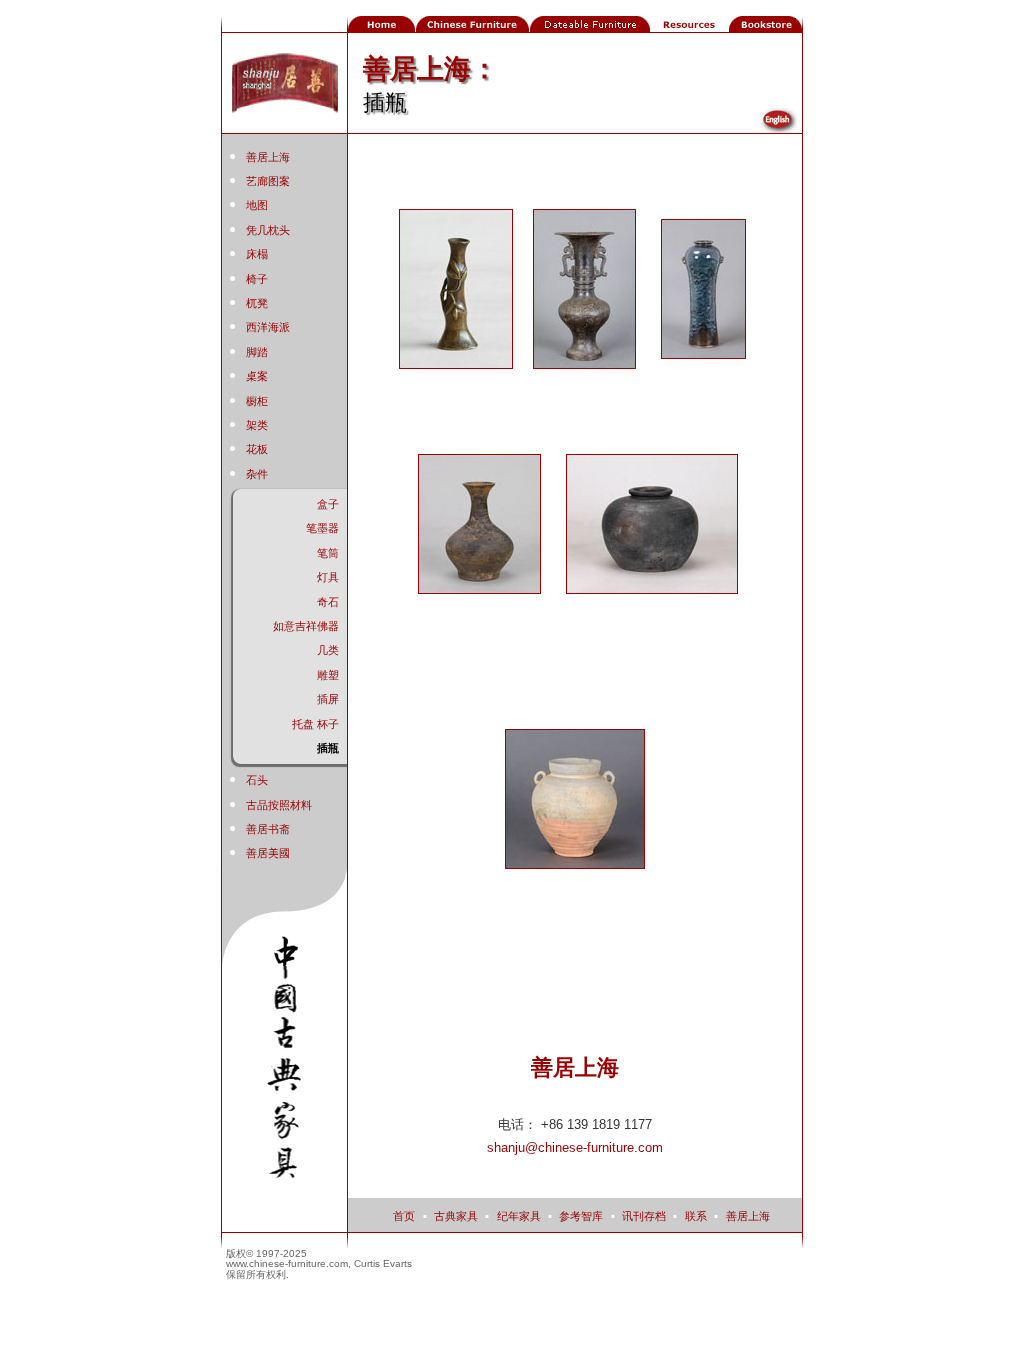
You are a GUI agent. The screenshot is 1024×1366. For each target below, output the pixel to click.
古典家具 (456, 1216)
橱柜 (257, 401)
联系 (696, 1216)
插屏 (328, 699)
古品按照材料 (279, 805)
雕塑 (328, 675)
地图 (257, 205)
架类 (257, 425)
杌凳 (257, 303)
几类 (328, 650)
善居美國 (268, 853)
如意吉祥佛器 (306, 626)
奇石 (328, 602)
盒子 (328, 504)
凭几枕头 (268, 230)
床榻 (257, 254)
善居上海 (268, 157)
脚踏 (257, 352)
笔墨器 (322, 528)
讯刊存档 (644, 1216)
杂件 (257, 474)
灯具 (328, 577)
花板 (257, 449)
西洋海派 (268, 327)
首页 (404, 1216)
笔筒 (328, 553)
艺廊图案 (268, 181)
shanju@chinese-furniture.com (575, 1147)
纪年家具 (519, 1216)
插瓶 (328, 748)
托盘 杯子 (315, 724)
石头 (257, 780)
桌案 (257, 376)
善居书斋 (268, 829)
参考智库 (581, 1216)
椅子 (257, 279)
